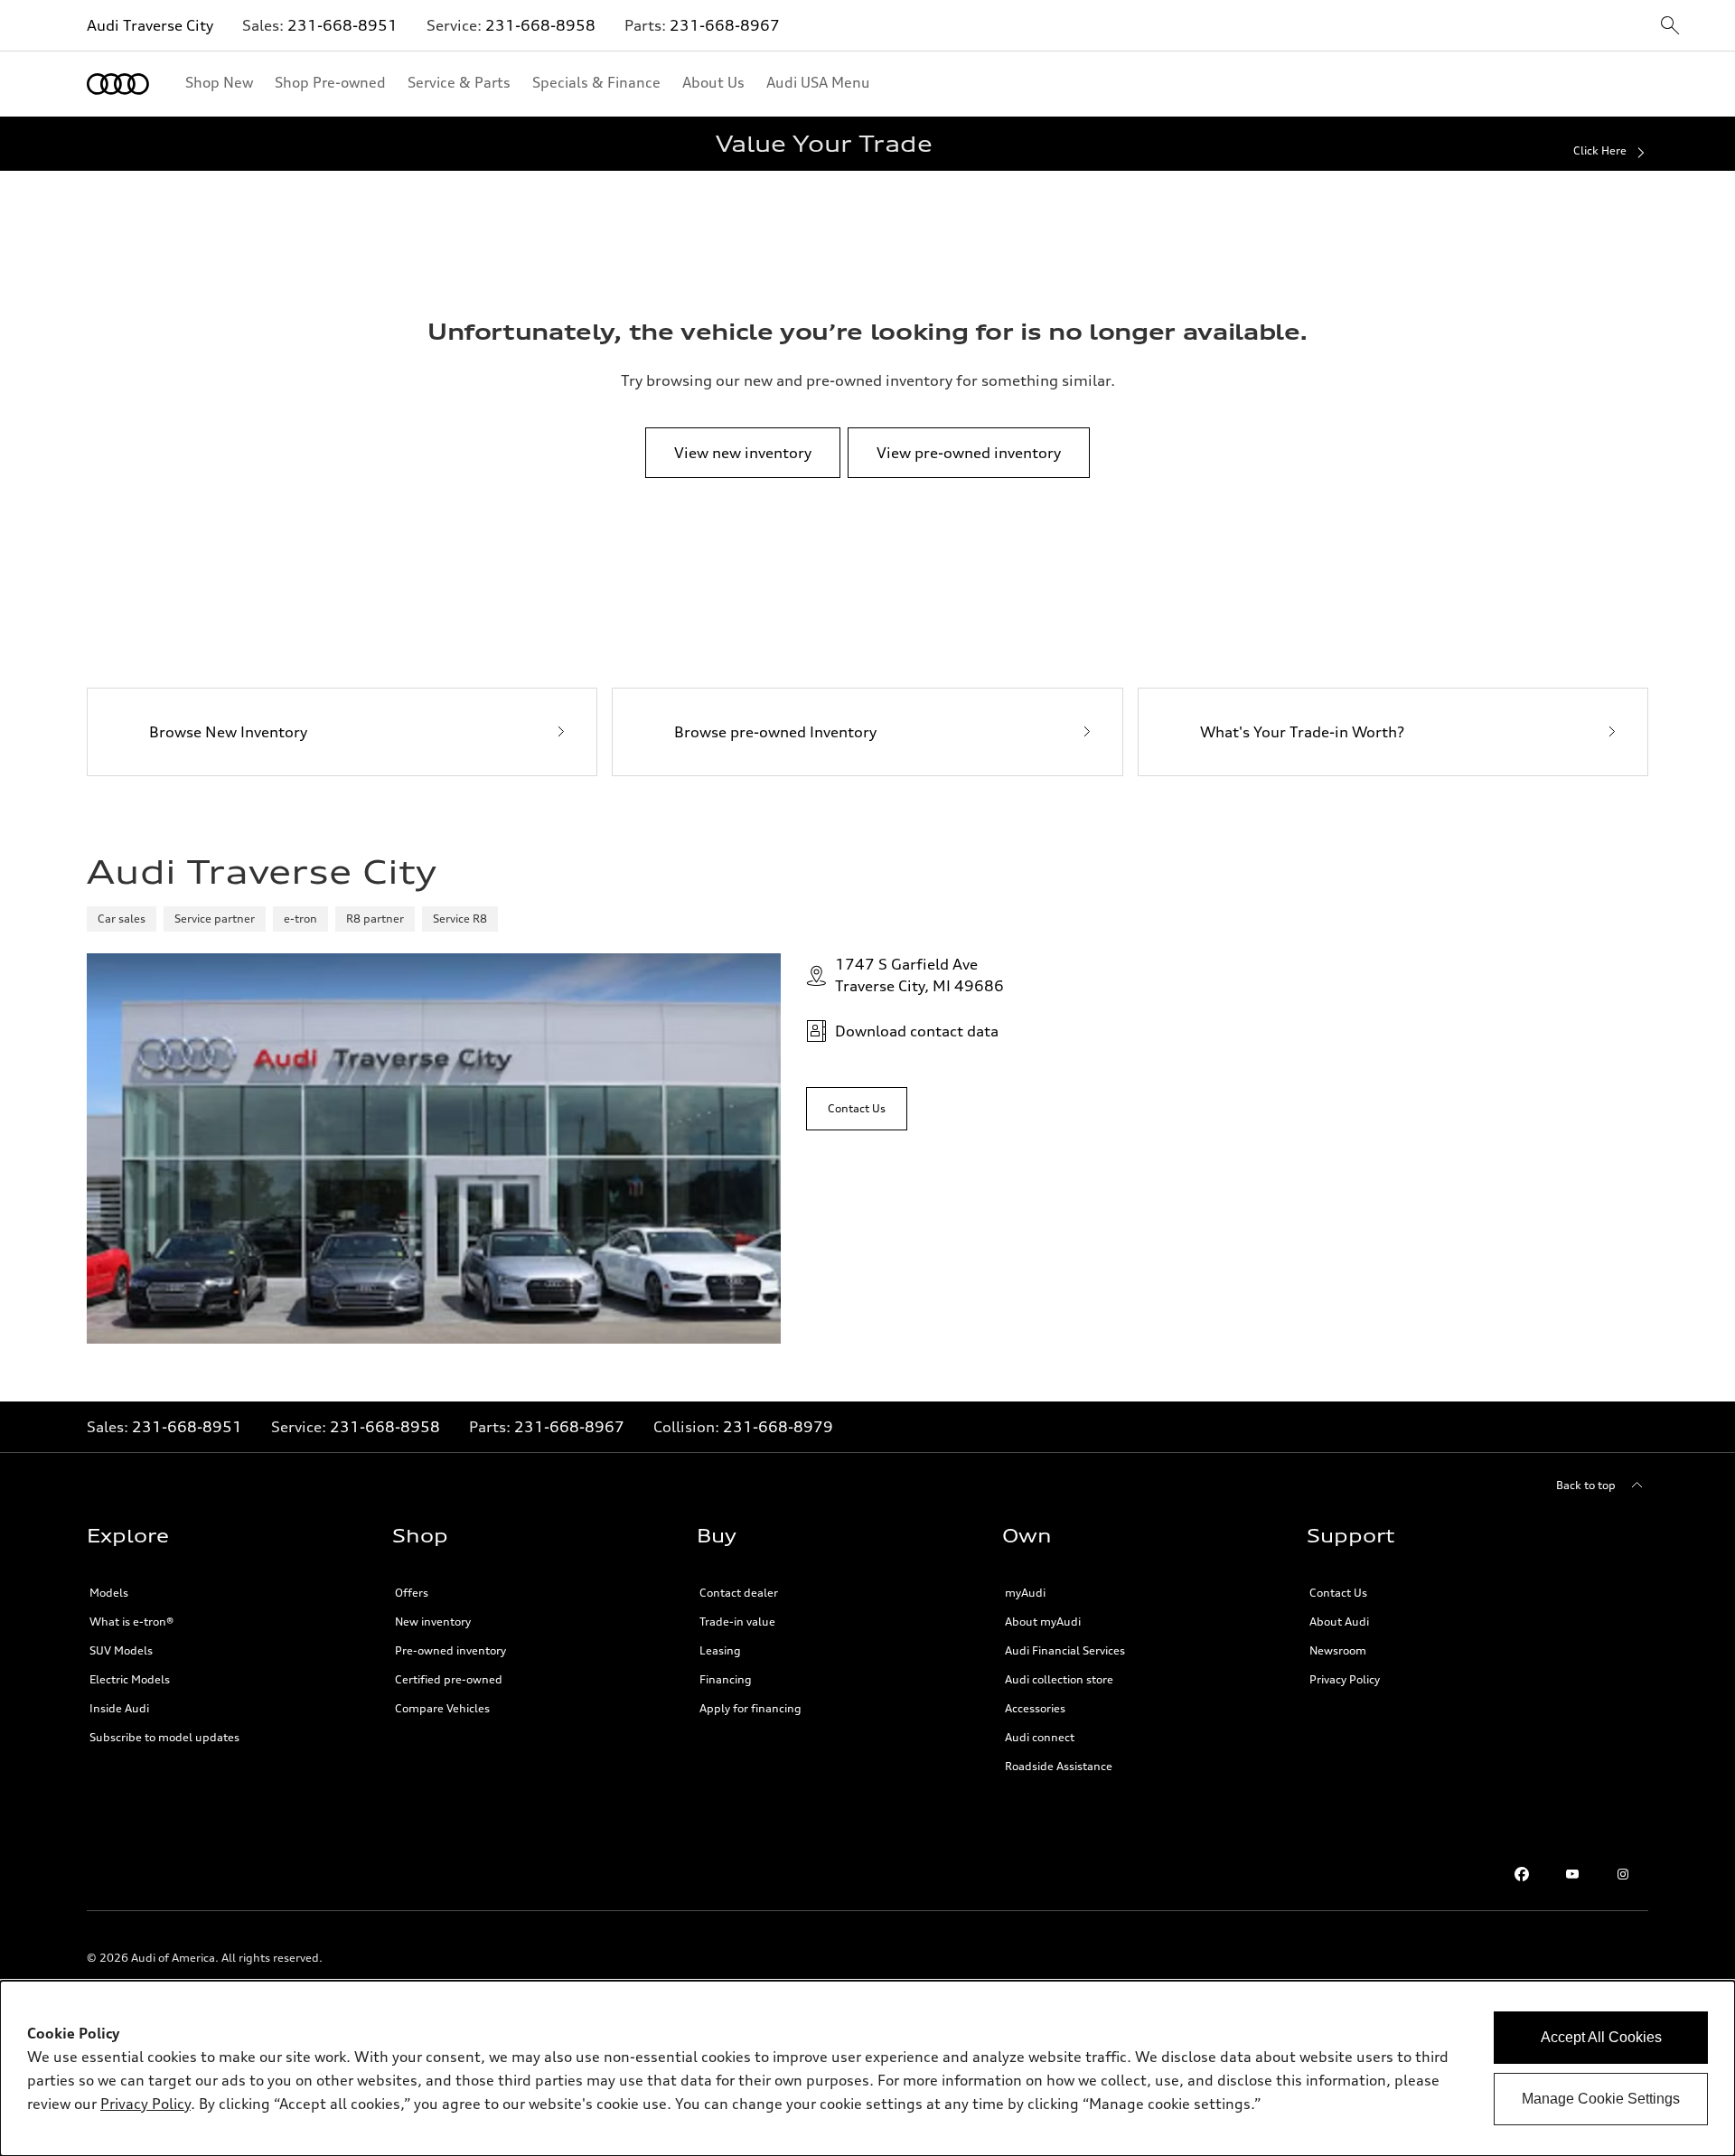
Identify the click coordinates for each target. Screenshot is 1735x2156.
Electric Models (130, 1679)
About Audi (1339, 1622)
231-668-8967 (725, 25)
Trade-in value (737, 1622)
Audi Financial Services (1065, 1650)
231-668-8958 (540, 25)
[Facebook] (1522, 1874)
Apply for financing (750, 1708)
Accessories (1035, 1708)
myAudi (1025, 1593)
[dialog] (867, 2068)
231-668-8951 (342, 25)
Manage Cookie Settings (1601, 2099)
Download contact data (917, 1031)
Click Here (1600, 150)
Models (109, 1593)
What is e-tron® (131, 1622)
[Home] (118, 84)
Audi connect (1040, 1737)
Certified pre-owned (449, 1679)
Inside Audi (119, 1708)
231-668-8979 (778, 1427)
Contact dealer (739, 1593)
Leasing (720, 1650)
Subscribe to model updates (164, 1737)
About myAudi (1043, 1622)
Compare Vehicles (442, 1708)
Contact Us (1338, 1593)
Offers (412, 1593)
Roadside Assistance (1059, 1766)
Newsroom (1338, 1650)
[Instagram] (1623, 1874)
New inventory (433, 1622)
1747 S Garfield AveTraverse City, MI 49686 (919, 975)
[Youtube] (1572, 1874)
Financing (726, 1679)
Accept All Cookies (1601, 2037)
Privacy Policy (1345, 1679)
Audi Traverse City (150, 25)
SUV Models (121, 1650)
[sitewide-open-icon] (1670, 27)
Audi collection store (1059, 1679)
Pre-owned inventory (450, 1650)
